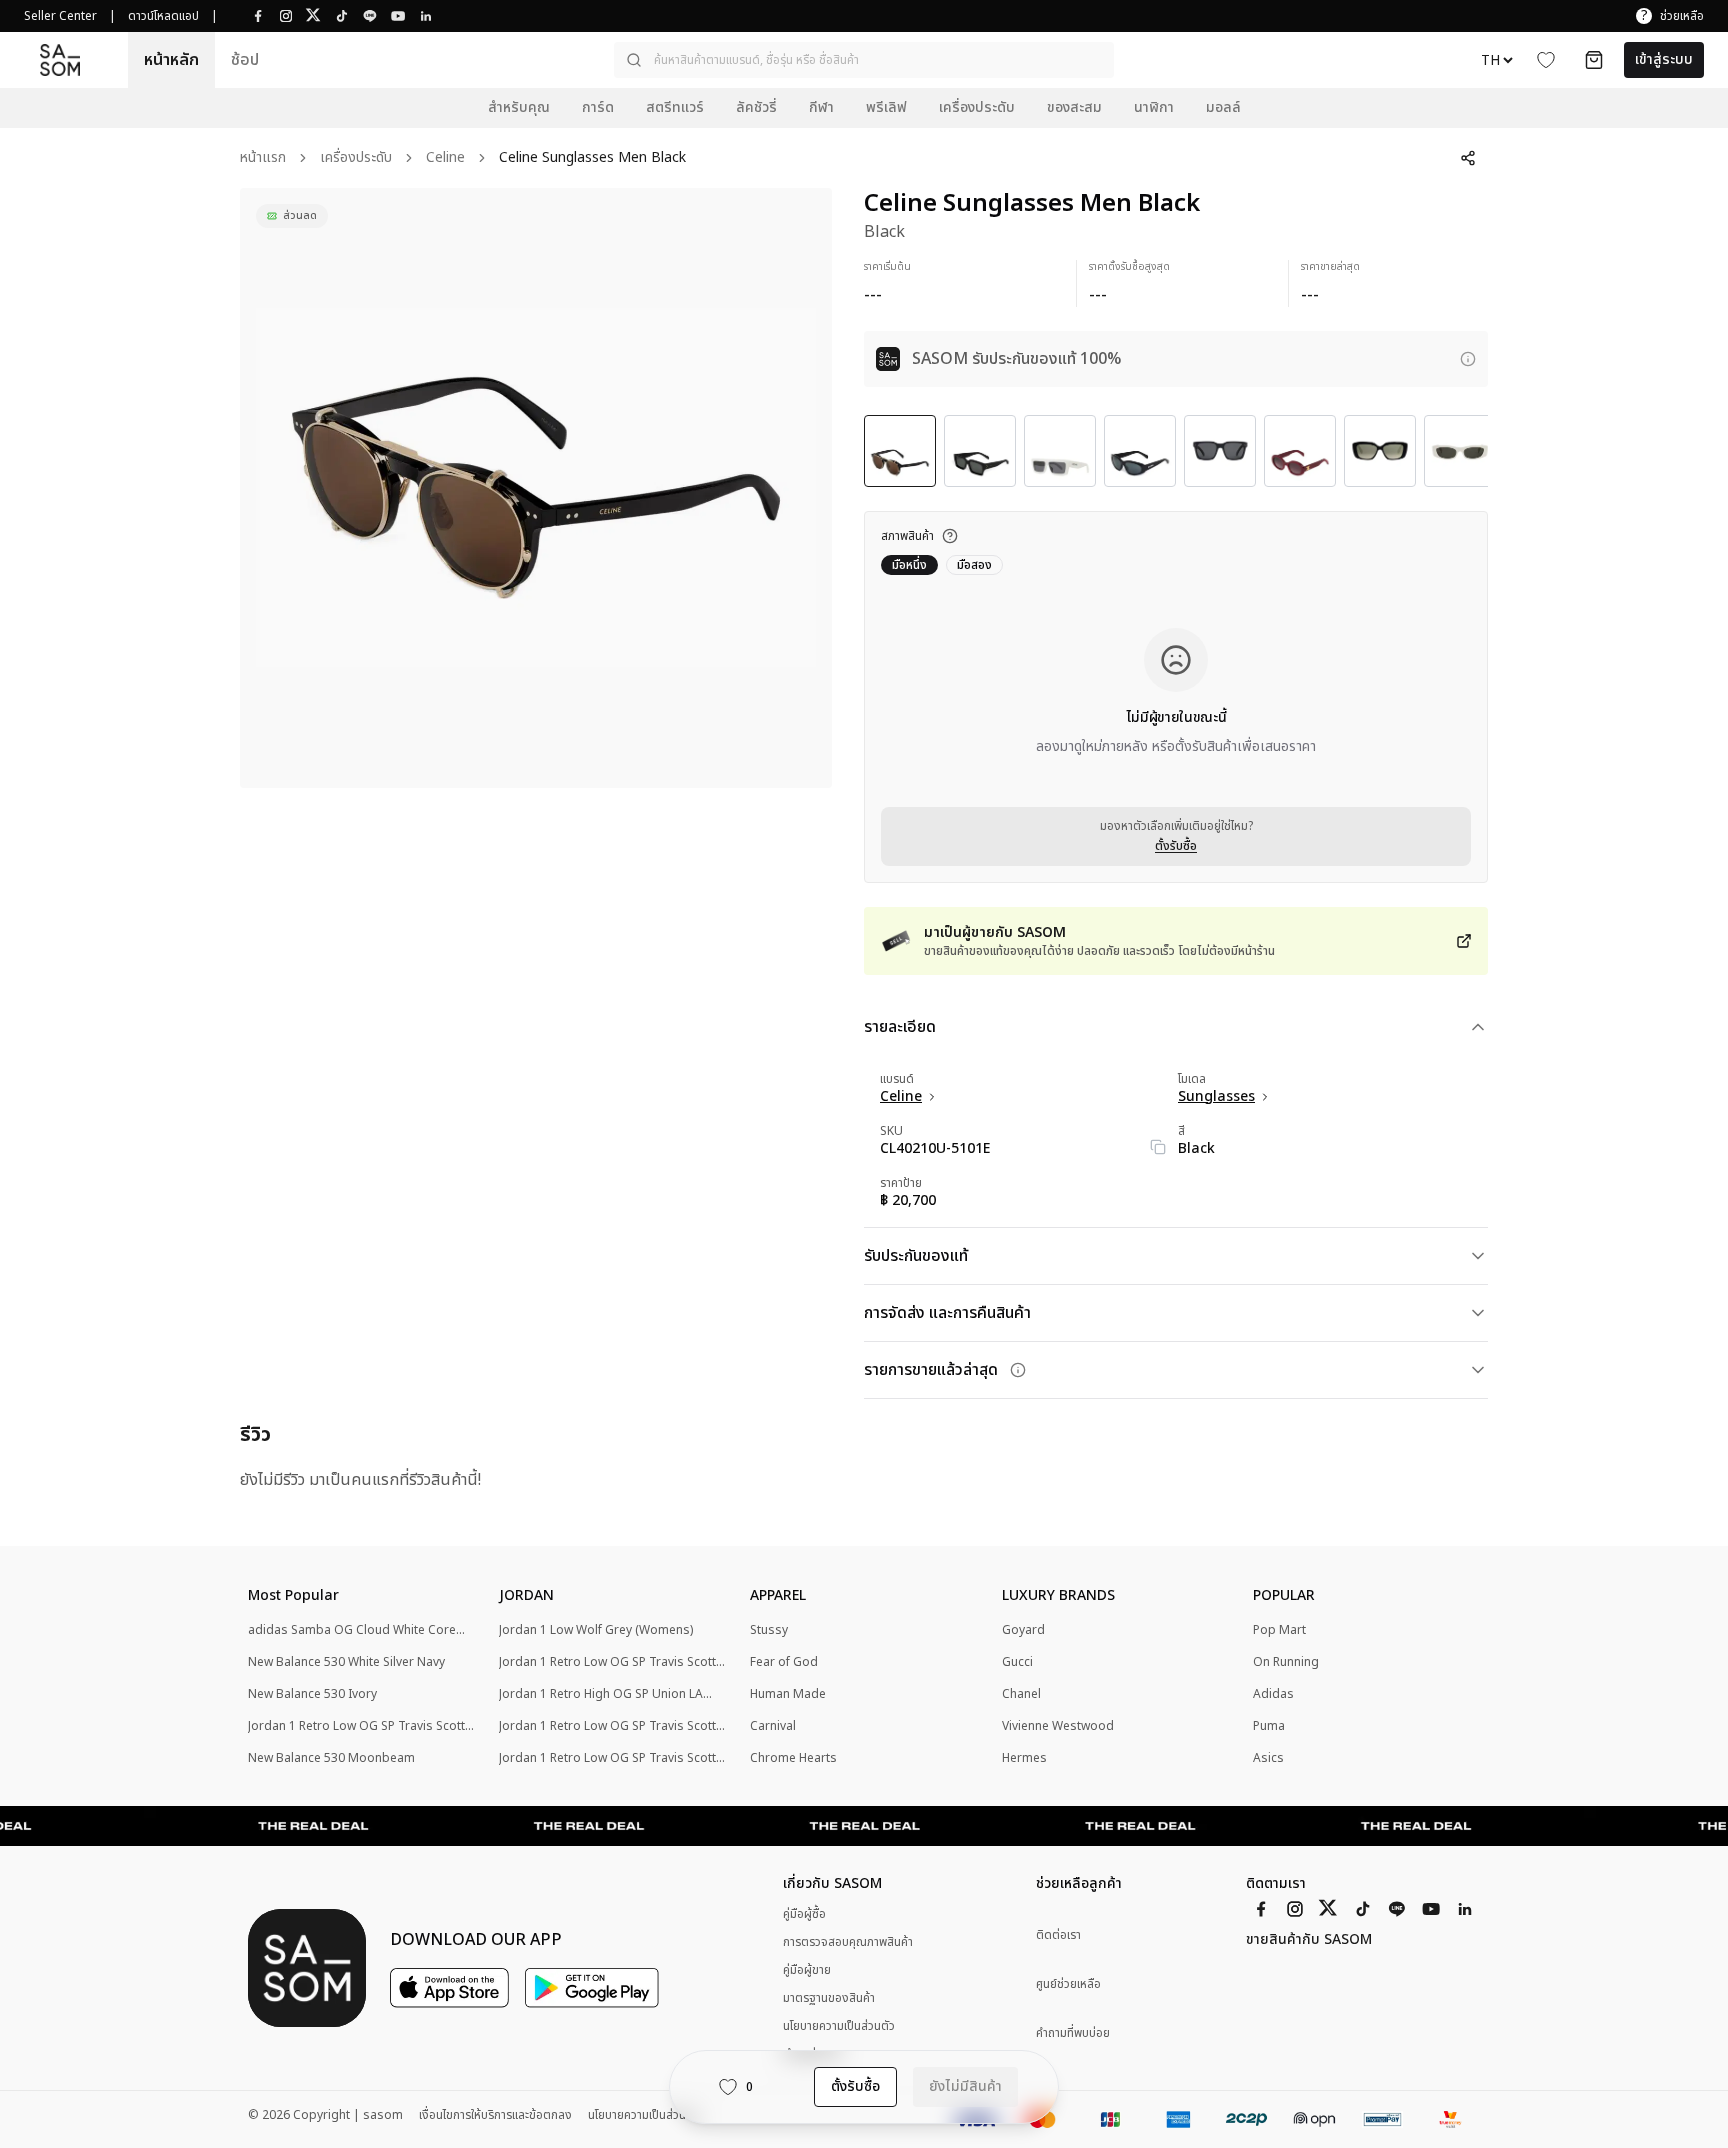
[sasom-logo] (60, 59)
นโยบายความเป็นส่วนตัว (839, 2026)
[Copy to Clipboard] (1158, 1147)
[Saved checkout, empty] (1594, 60)
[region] (536, 488)
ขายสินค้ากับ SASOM (1309, 1940)
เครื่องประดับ (356, 158)
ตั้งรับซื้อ (1176, 846)
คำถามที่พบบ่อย (1073, 2033)
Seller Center (60, 16)
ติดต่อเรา (1058, 1935)
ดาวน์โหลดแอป (163, 16)
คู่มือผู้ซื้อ (804, 1914)
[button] (864, 60)
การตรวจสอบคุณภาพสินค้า (848, 1942)
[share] (1468, 158)
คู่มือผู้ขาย (807, 1970)
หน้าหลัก (171, 60)
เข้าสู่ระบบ (1664, 59)
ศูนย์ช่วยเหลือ (1068, 1984)
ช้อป (245, 60)
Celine (445, 158)
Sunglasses (1216, 1097)
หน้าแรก (263, 158)
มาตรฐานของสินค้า (829, 1998)
